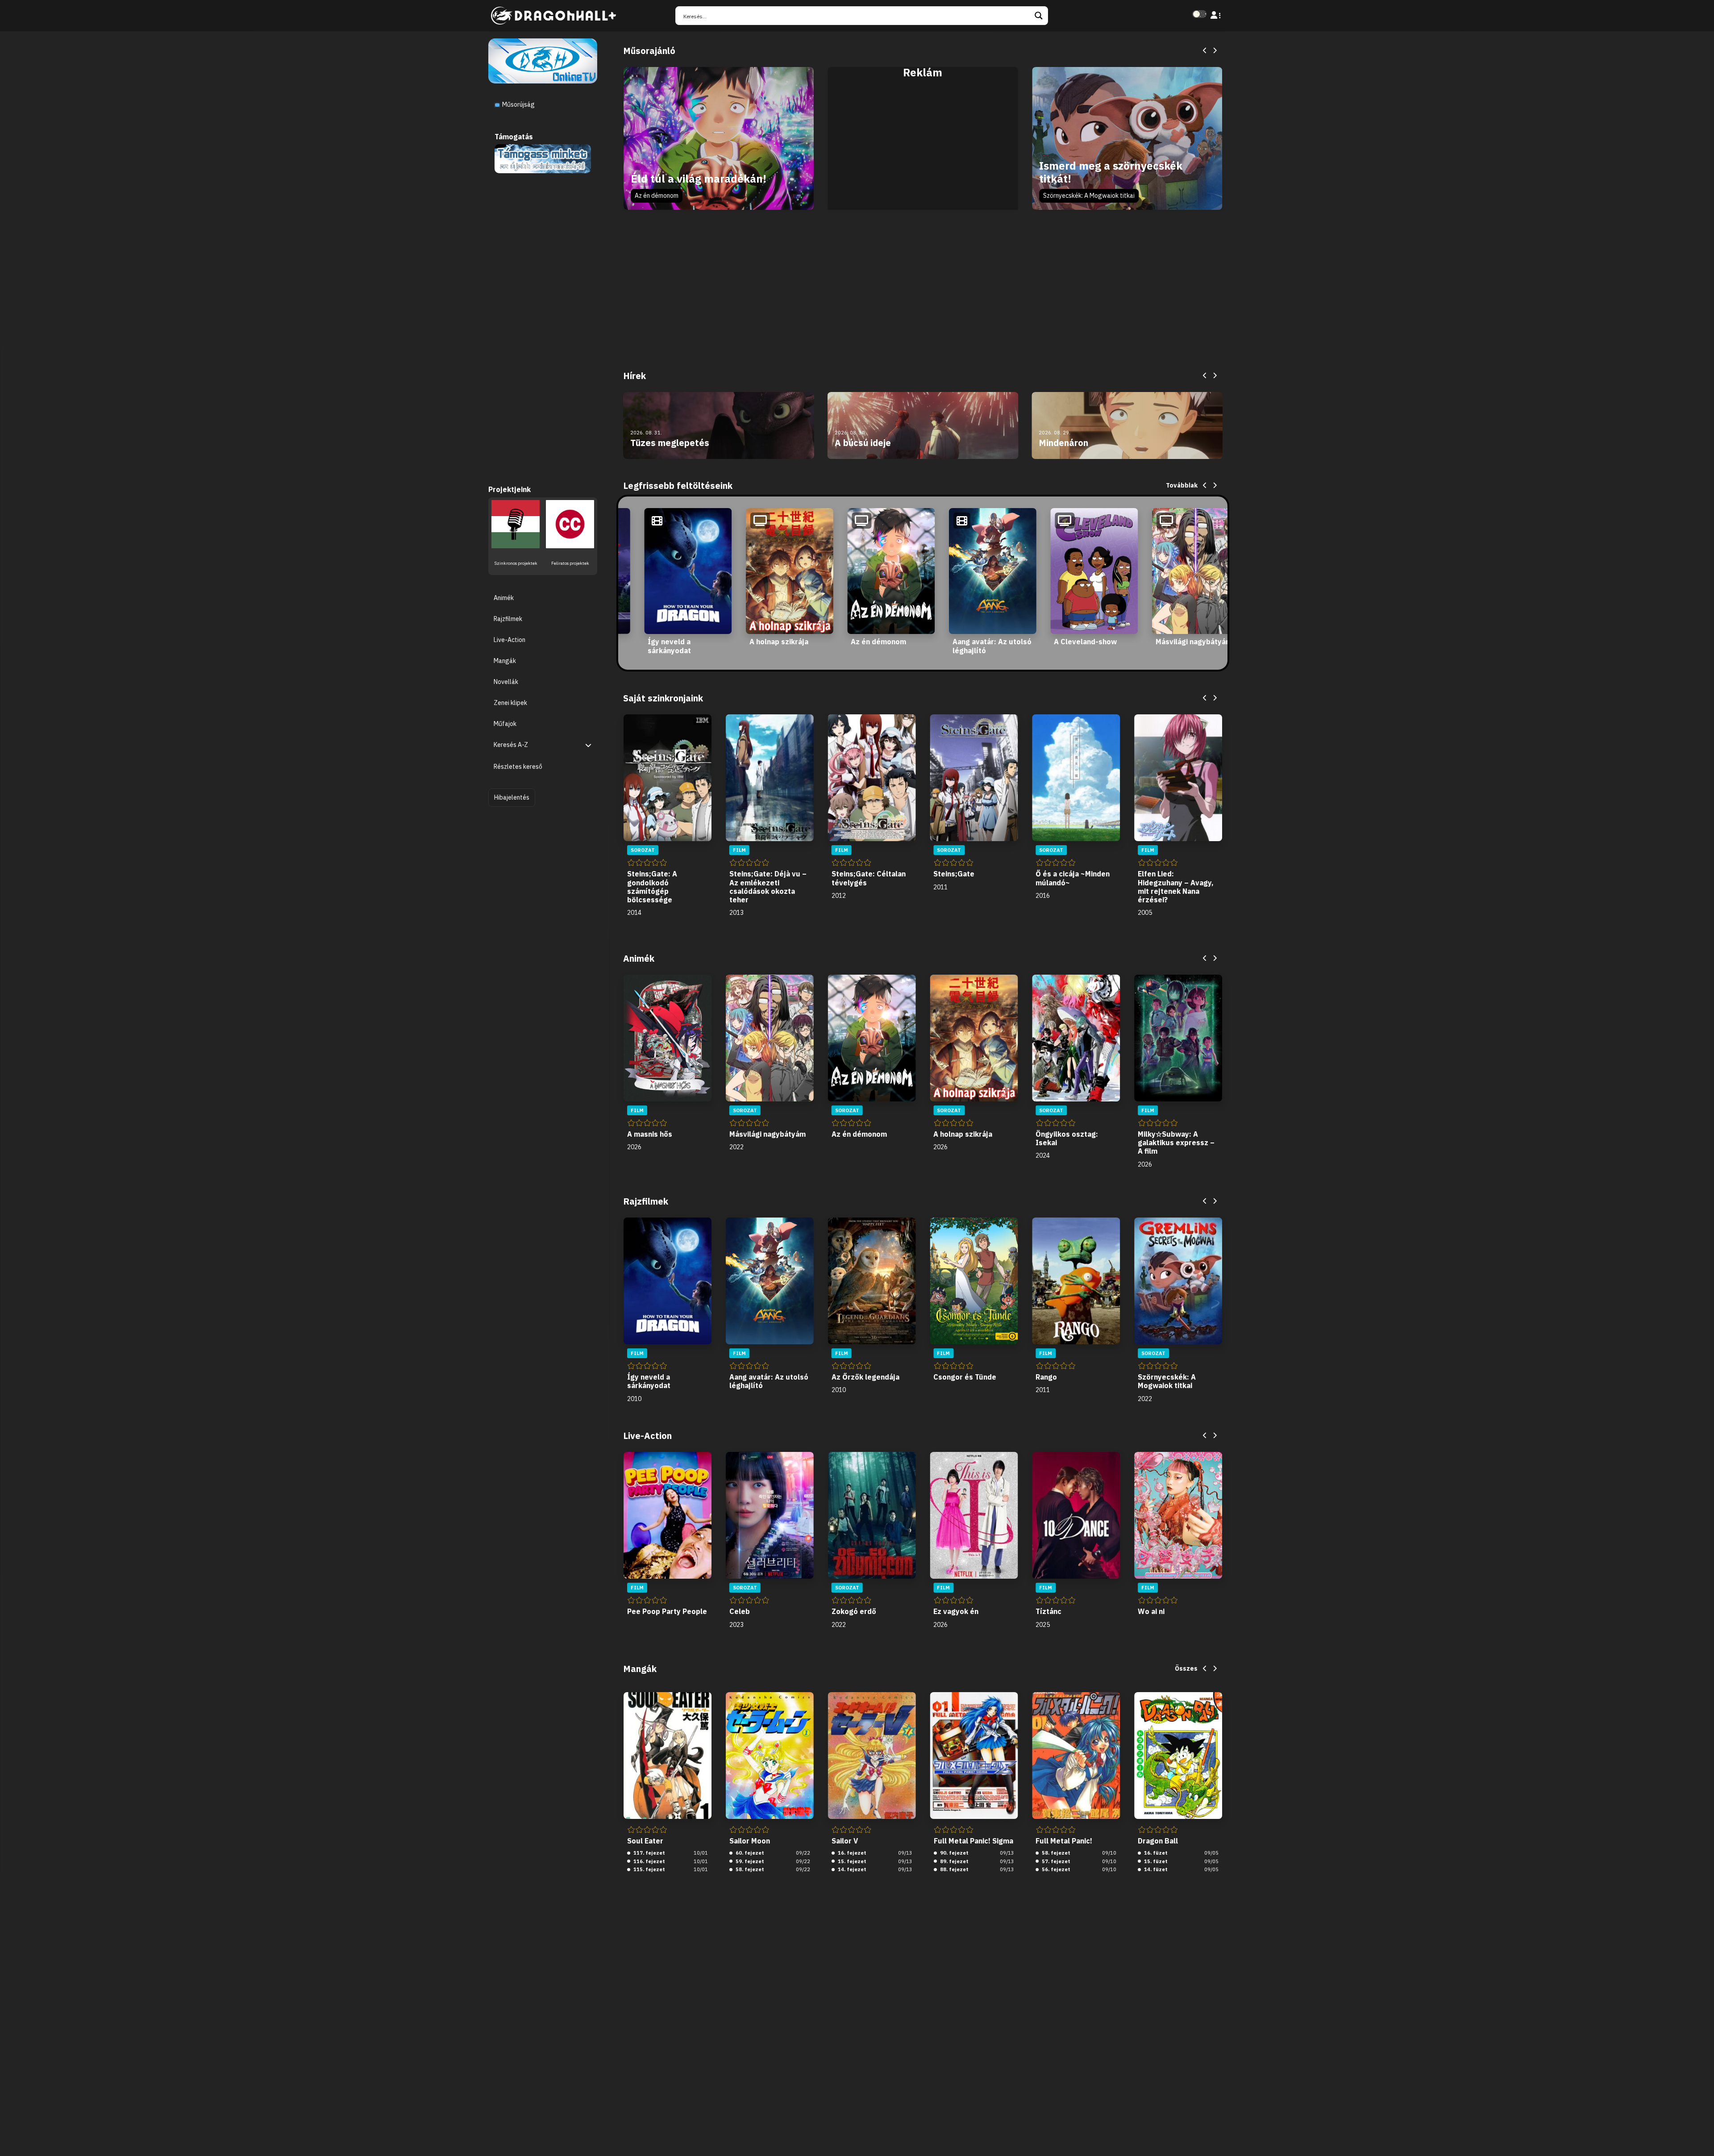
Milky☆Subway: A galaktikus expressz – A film (1176, 1143)
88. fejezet (954, 1869)
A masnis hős (650, 1134)
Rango (1046, 1377)
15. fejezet (851, 1861)
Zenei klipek (510, 703)
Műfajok (505, 724)
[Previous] (1205, 51)
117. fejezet (649, 1853)
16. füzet (1155, 1853)
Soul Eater (645, 1841)
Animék (504, 597)
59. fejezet (749, 1861)
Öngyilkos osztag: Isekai (1067, 1138)
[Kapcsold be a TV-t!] (543, 60)
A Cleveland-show (1085, 642)
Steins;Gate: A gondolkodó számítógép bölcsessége (652, 887)
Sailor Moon (750, 1841)
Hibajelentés (512, 797)
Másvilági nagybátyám (1194, 642)
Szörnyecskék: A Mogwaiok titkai (1089, 196)
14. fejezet (851, 1869)
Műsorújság (518, 104)
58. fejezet (749, 1869)
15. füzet (1155, 1861)
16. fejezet (851, 1853)
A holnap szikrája (779, 642)
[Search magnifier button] (1039, 16)
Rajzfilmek (508, 618)
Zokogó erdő (854, 1611)
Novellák (506, 682)
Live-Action (510, 639)
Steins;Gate (954, 874)
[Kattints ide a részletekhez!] (543, 158)
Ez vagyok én (956, 1611)
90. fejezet (954, 1853)
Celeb (740, 1611)
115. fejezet (649, 1869)
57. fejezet (1055, 1861)
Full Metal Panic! (1064, 1841)
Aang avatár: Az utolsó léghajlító (992, 646)
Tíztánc (1048, 1611)
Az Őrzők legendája (865, 1377)
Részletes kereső (518, 767)
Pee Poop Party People (667, 1611)
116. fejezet (649, 1861)
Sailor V (845, 1841)
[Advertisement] (923, 148)
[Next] (1215, 51)
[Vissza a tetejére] (1700, 2135)
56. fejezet (1055, 1869)
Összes (1186, 1668)
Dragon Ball (1158, 1841)
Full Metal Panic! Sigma (973, 1841)
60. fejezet (749, 1853)
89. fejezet (954, 1861)
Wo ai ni (1151, 1611)
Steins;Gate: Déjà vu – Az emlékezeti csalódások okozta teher (768, 887)
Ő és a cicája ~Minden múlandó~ (1073, 878)
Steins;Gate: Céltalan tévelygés (869, 878)
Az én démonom (657, 196)
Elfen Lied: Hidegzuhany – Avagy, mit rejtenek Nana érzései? (1176, 887)
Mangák (505, 660)
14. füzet (1155, 1869)
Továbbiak (1182, 485)
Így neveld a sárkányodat (669, 646)
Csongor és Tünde (965, 1377)
